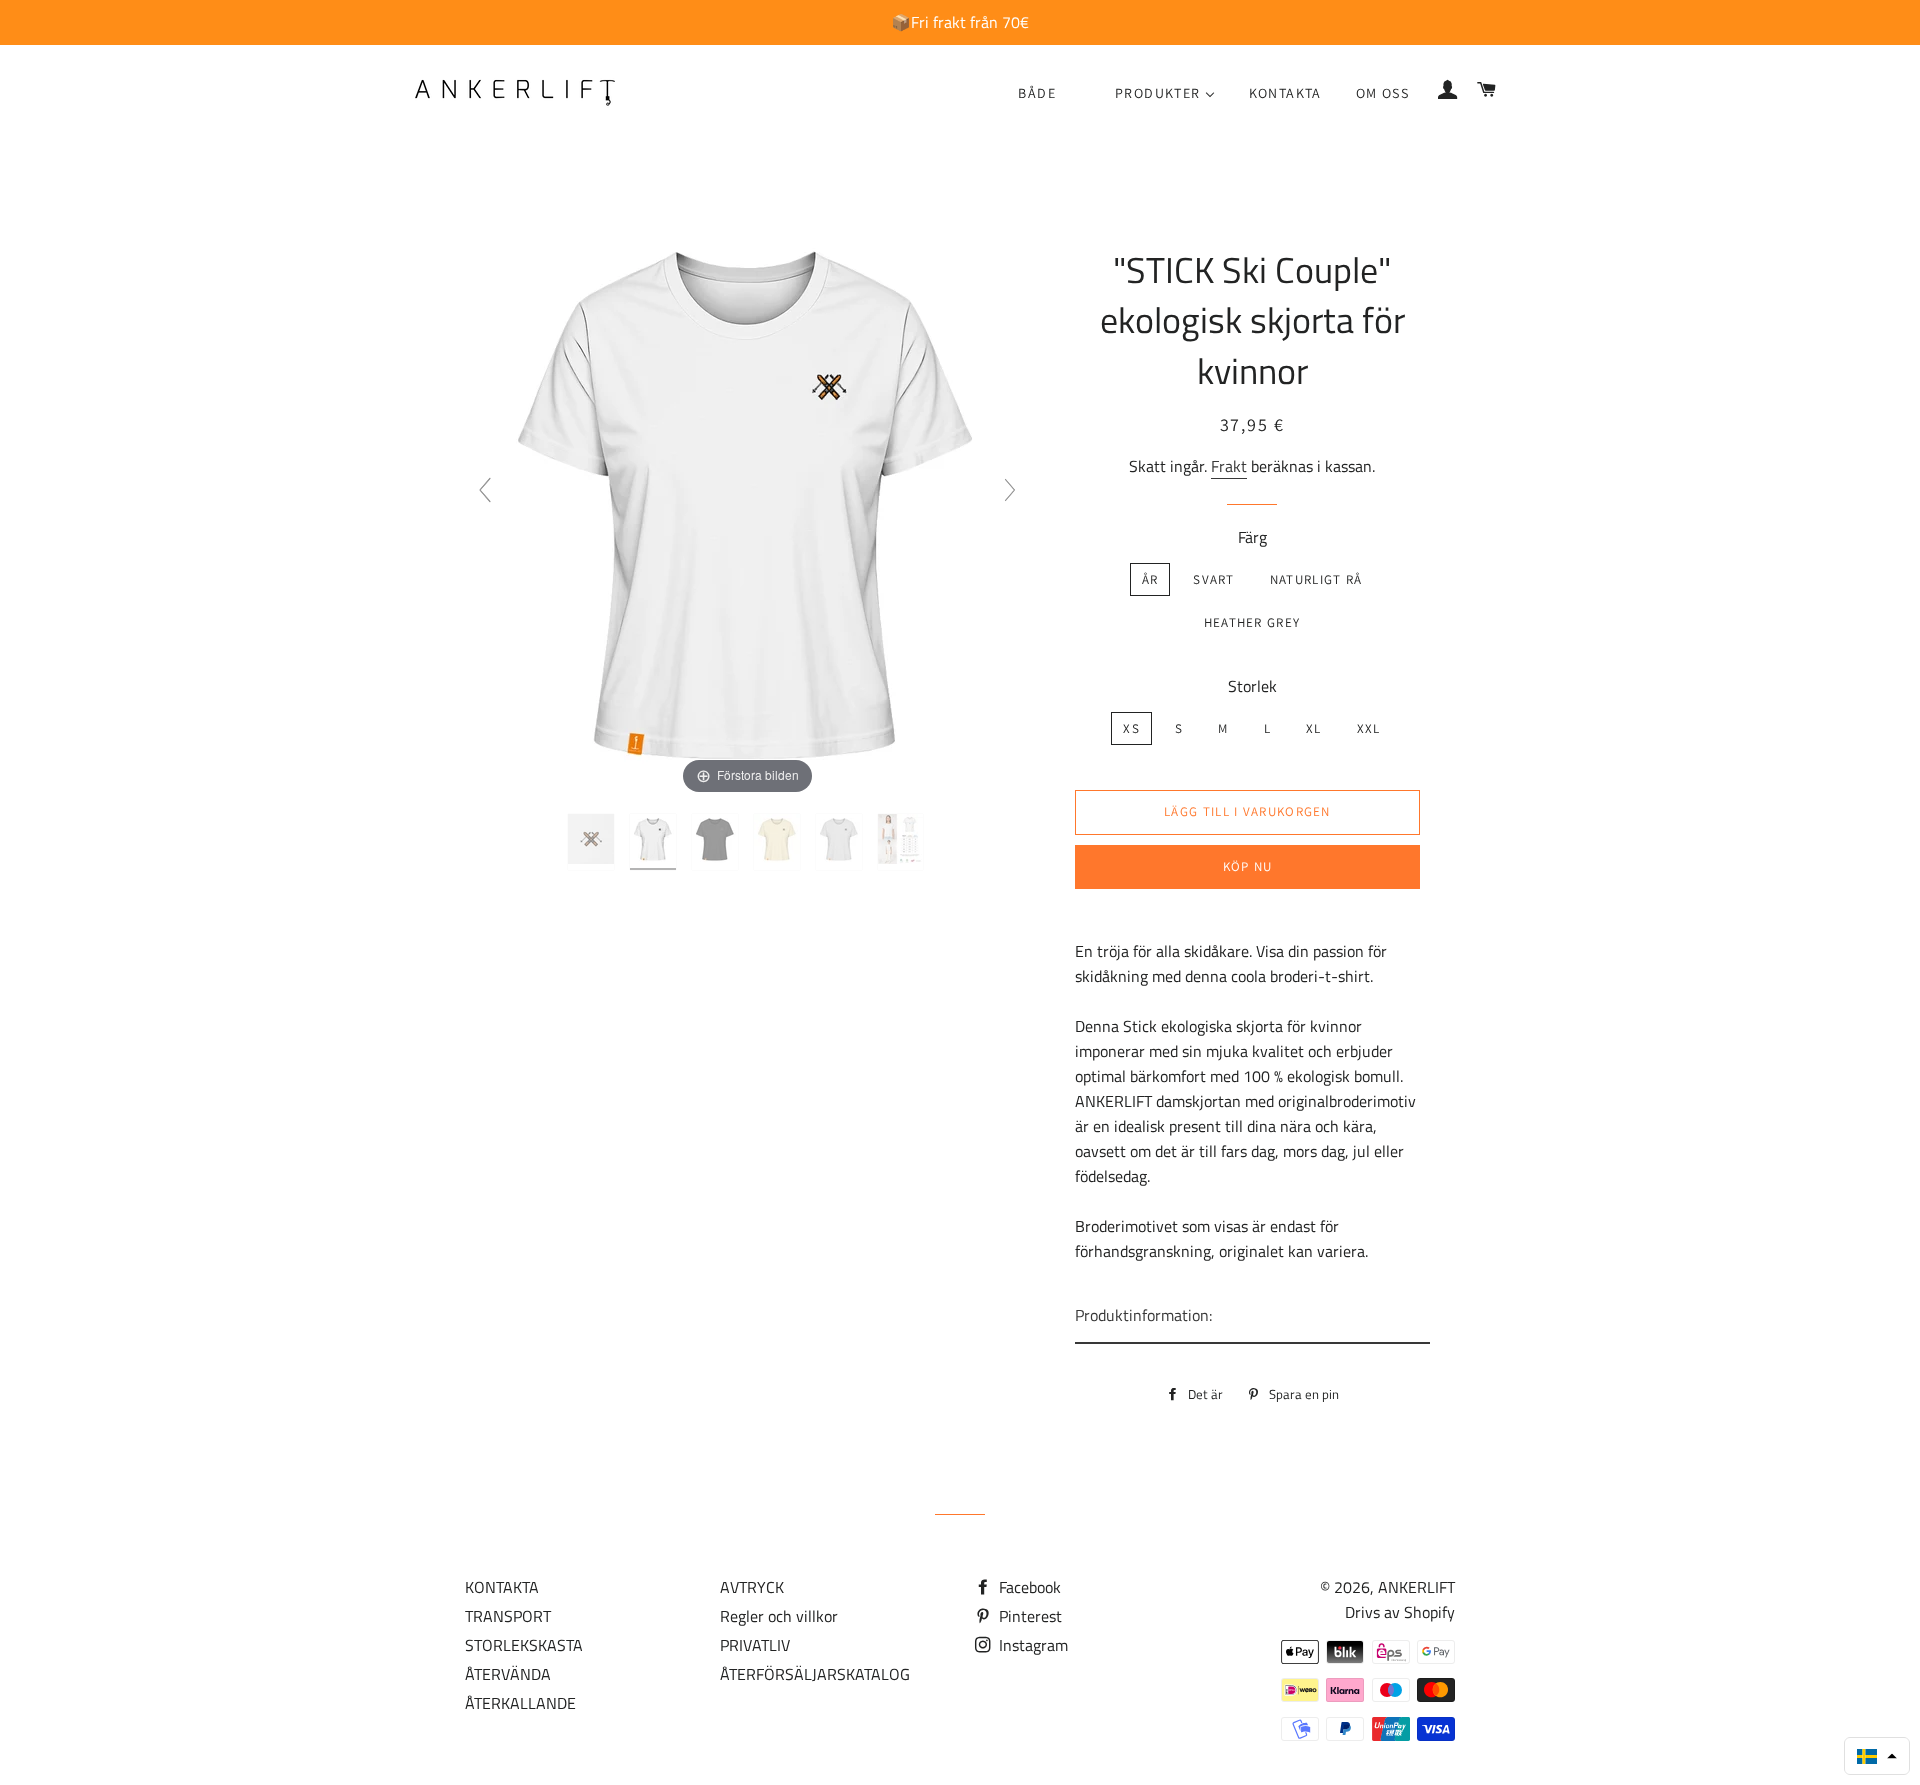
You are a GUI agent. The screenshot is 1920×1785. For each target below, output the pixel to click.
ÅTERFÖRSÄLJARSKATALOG (815, 1674)
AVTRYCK (752, 1587)
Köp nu (1248, 866)
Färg (1252, 537)
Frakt (1229, 466)
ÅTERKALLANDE (520, 1703)
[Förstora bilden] (747, 498)
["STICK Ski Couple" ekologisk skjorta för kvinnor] (593, 842)
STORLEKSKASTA (524, 1645)
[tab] (1252, 1316)
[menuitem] (1037, 93)
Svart (1214, 579)
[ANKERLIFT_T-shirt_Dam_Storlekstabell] (902, 842)
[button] (1877, 1756)
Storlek (1252, 686)
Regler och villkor (779, 1616)
